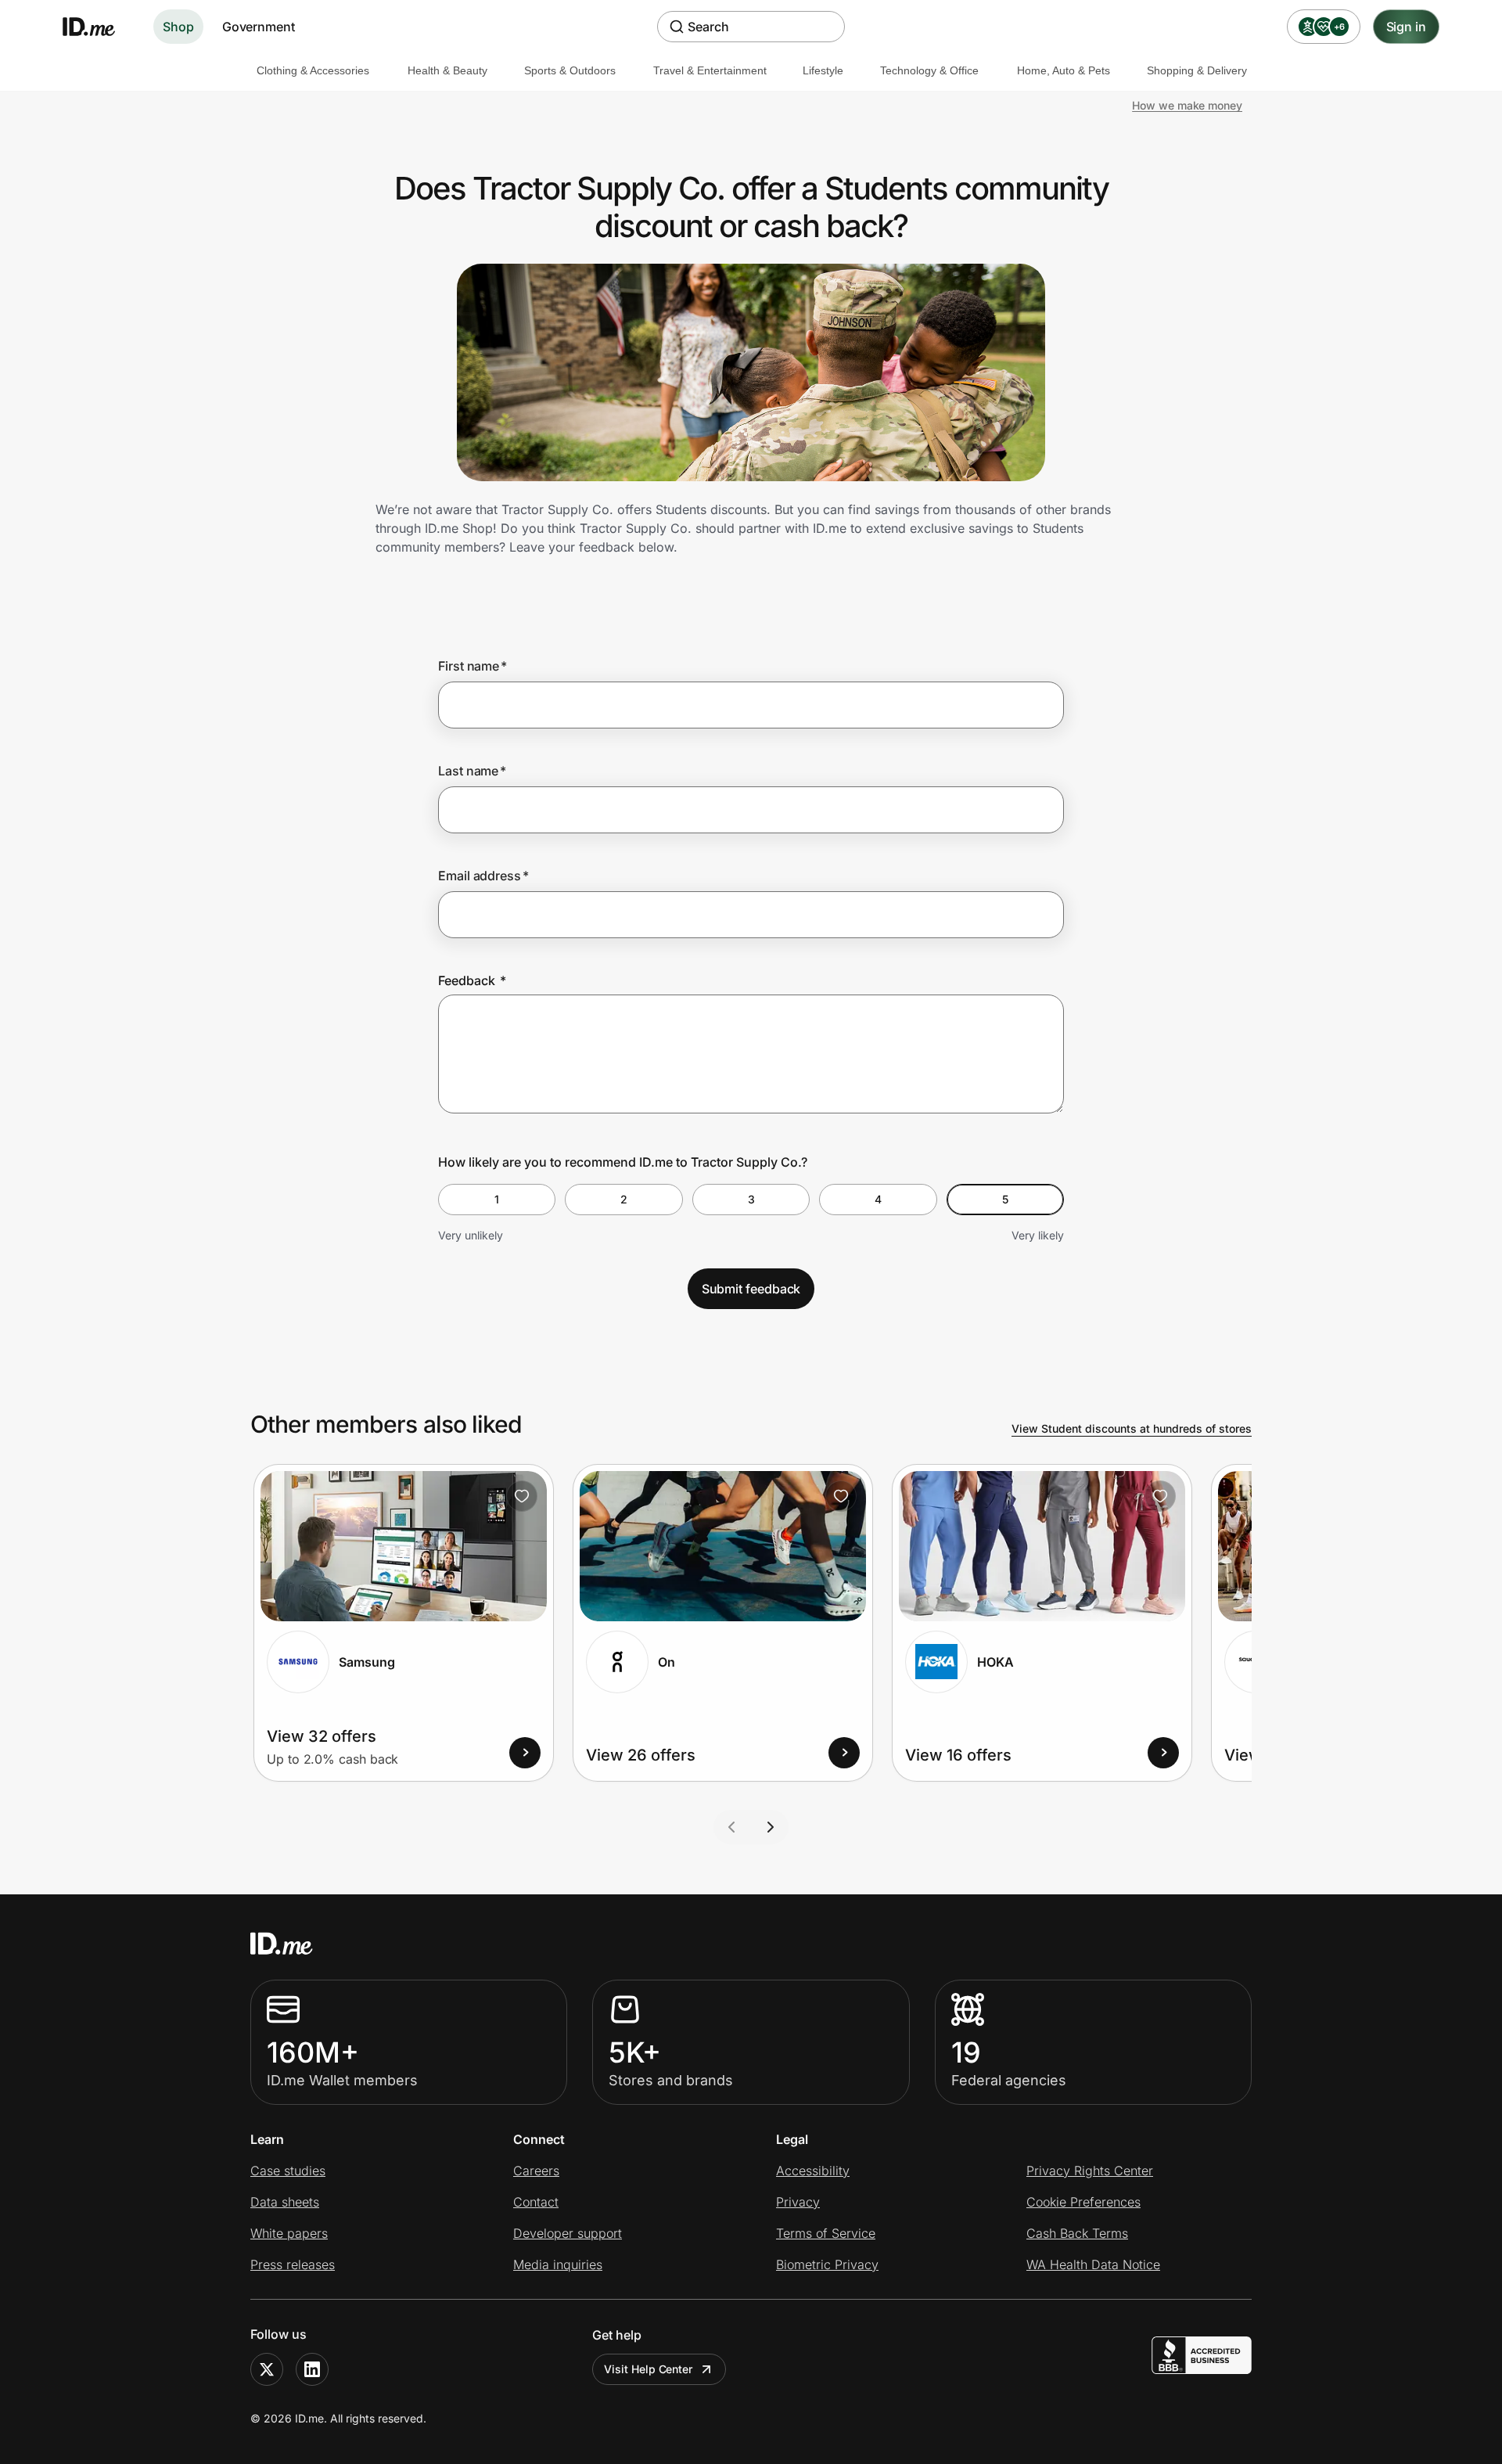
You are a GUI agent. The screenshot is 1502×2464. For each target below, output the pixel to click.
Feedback (472, 980)
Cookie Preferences (1083, 2202)
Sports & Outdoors (570, 70)
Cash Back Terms (1077, 2233)
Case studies (288, 2171)
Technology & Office (929, 70)
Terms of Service (826, 2233)
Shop (178, 27)
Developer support (568, 2233)
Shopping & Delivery (1197, 70)
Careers (536, 2171)
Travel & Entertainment (710, 70)
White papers (289, 2233)
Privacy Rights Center (1090, 2171)
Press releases (293, 2264)
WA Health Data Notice (1093, 2264)
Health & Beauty (447, 70)
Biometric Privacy (827, 2264)
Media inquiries (558, 2264)
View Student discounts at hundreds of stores (1132, 1428)
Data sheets (285, 2202)
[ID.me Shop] (99, 27)
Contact (536, 2202)
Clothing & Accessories (313, 70)
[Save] (522, 1496)
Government (259, 27)
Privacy (798, 2202)
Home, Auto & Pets (1064, 70)
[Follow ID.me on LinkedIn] (312, 2369)
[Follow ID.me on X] (267, 2369)
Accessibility (813, 2171)
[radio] (497, 1200)
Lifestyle (823, 70)
